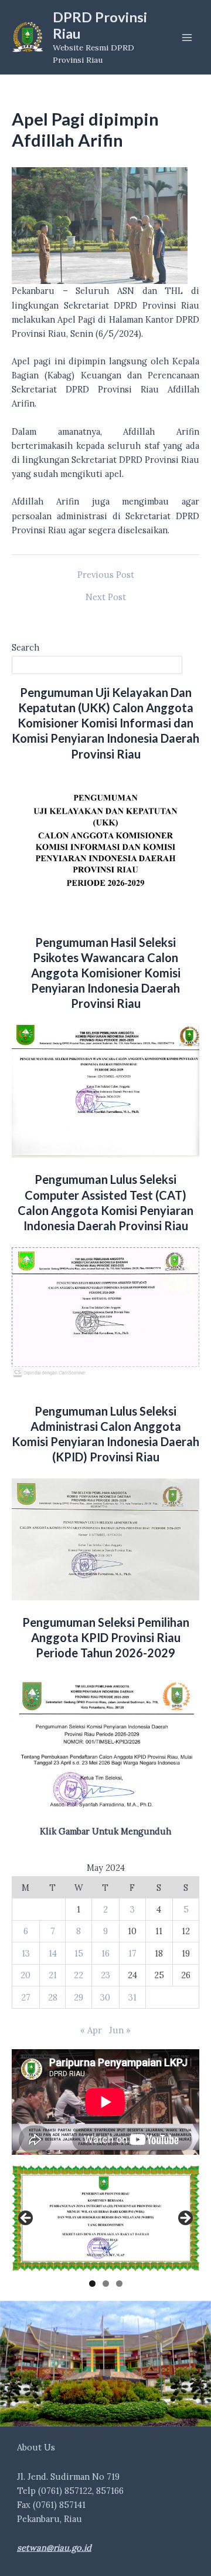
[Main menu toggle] (187, 38)
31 (132, 1997)
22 (79, 1975)
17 (132, 1953)
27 (26, 1997)
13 (26, 1953)
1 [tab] (92, 2284)
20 (25, 1975)
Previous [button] (26, 2219)
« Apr (91, 2030)
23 (105, 1975)
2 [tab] (106, 2284)
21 (53, 1975)
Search (25, 647)
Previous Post (106, 575)
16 (105, 1953)
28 (53, 1997)
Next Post (106, 598)
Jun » (120, 2030)
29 (79, 1997)
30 (105, 1997)
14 (53, 1953)
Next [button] (185, 2219)
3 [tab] (119, 2284)
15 (79, 1953)
